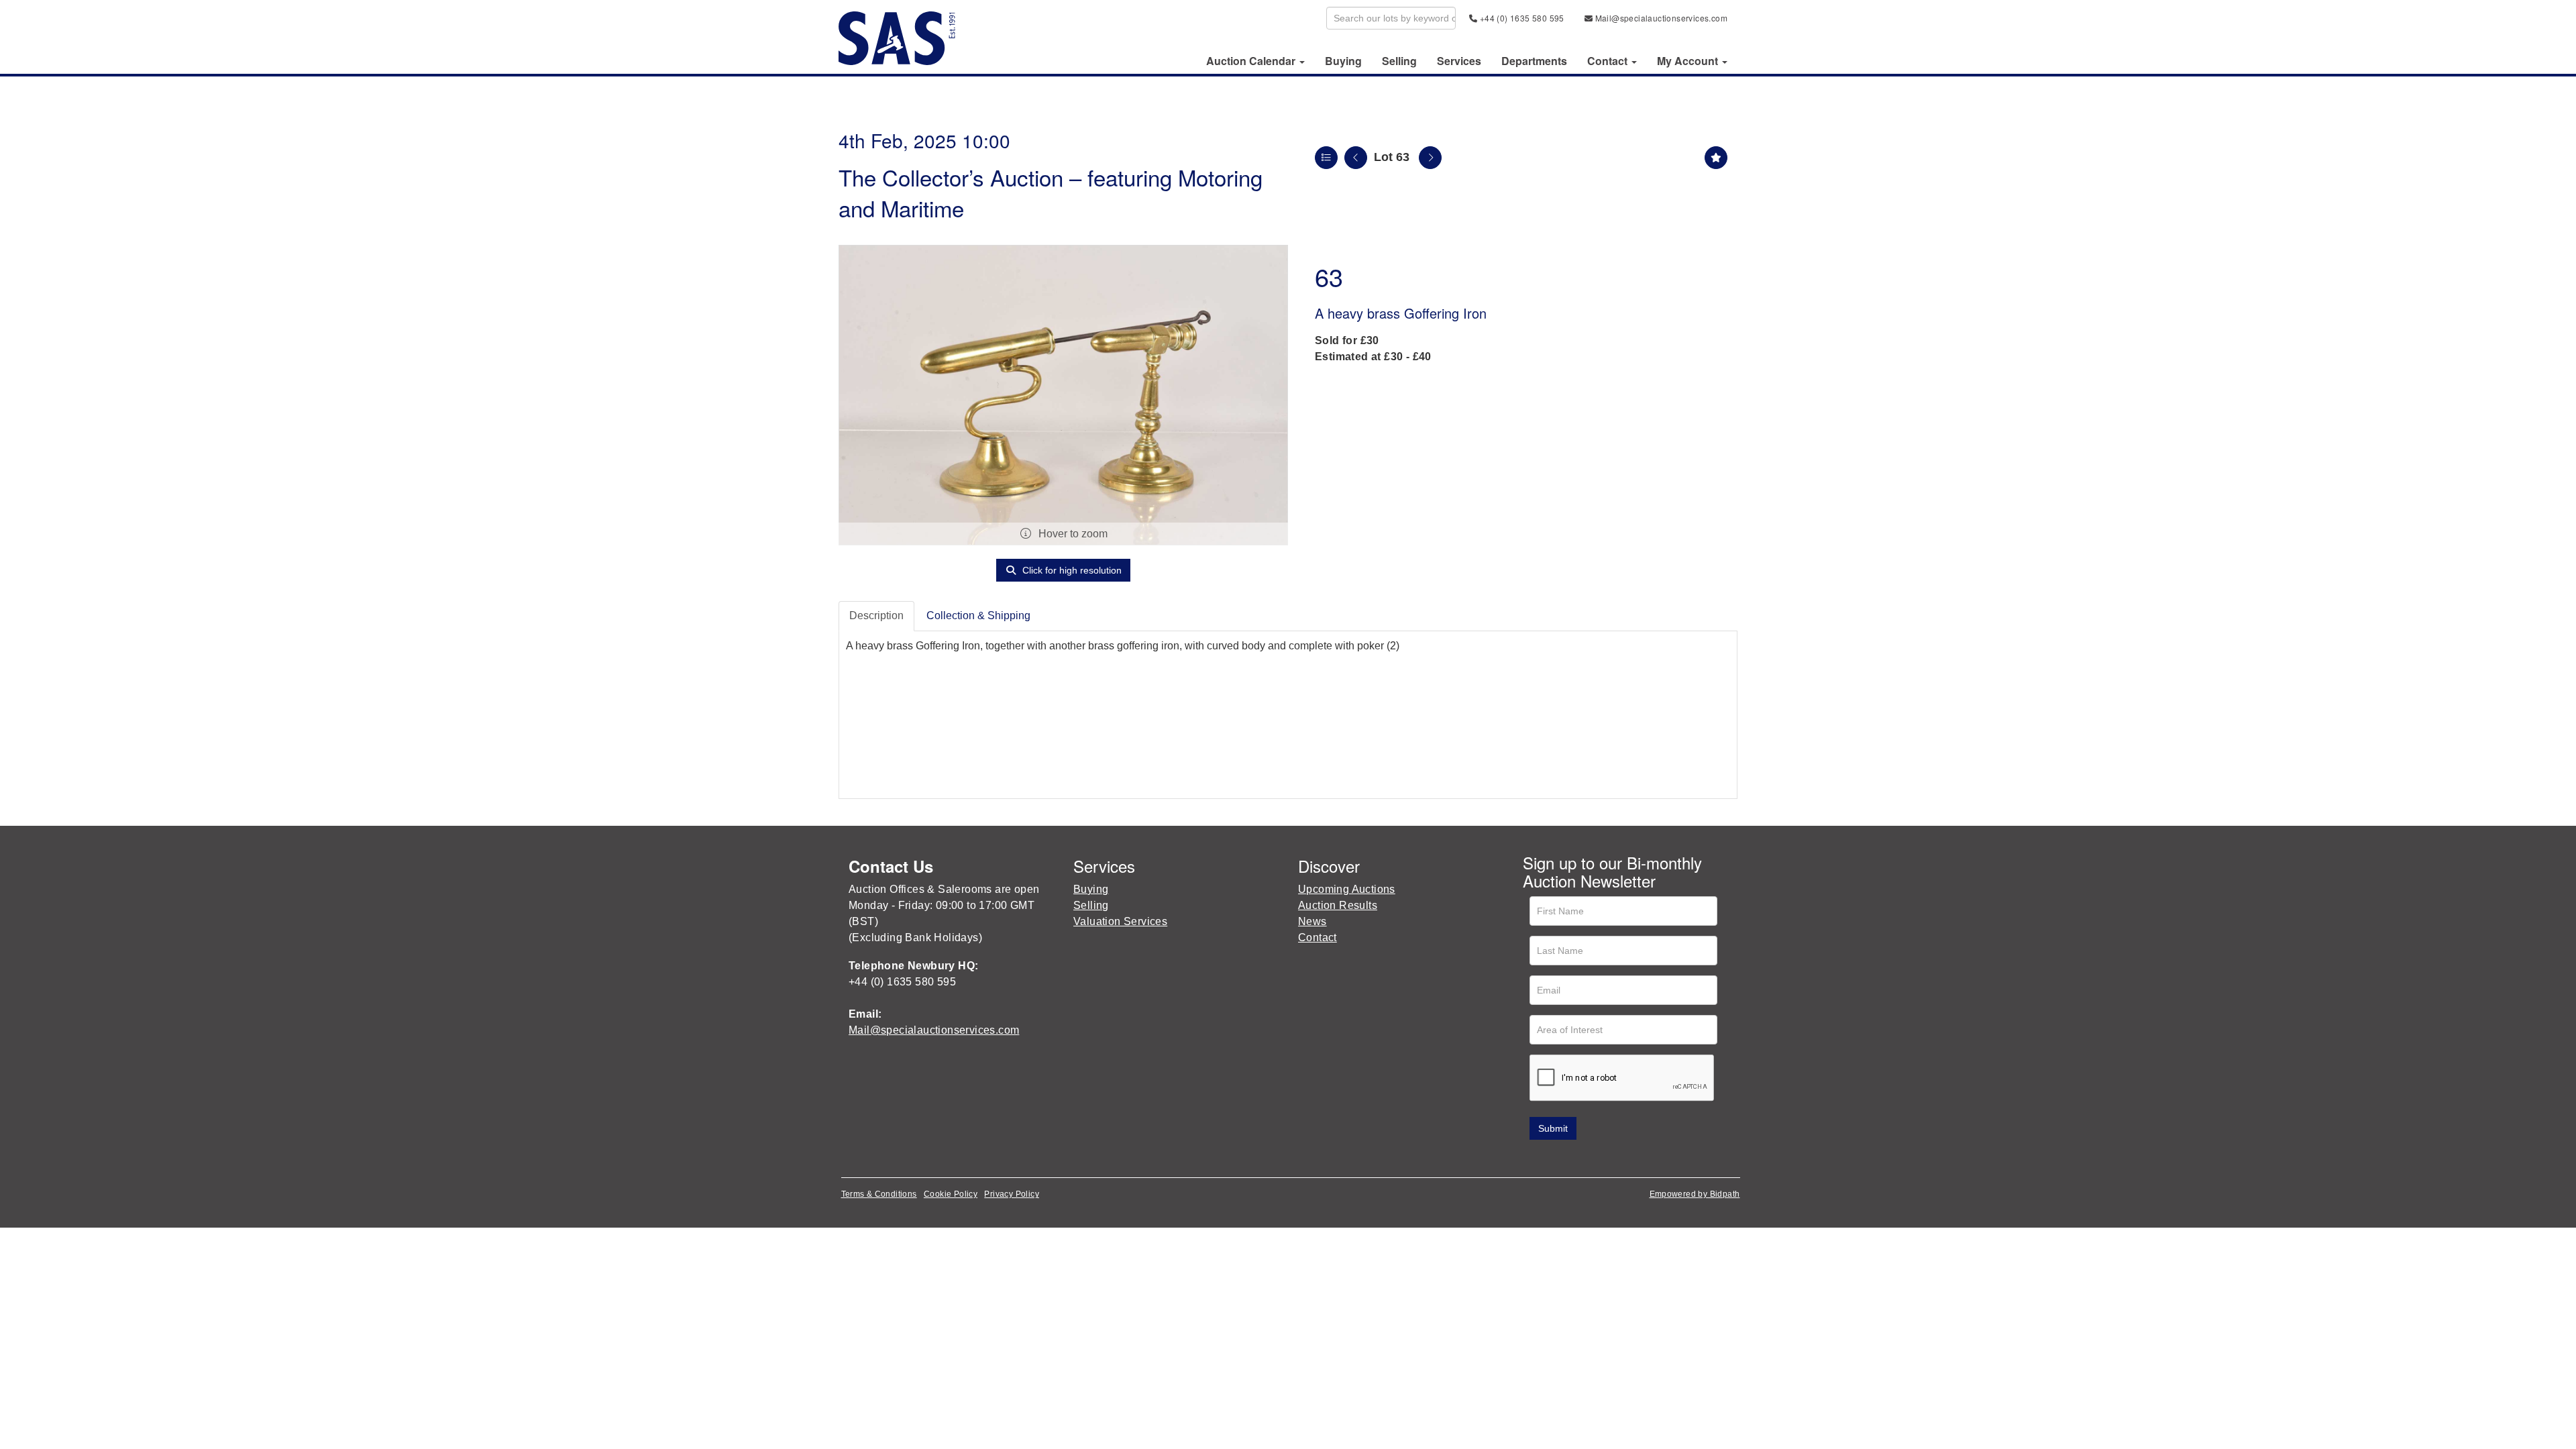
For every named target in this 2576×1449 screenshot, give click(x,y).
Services (1459, 61)
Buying (1343, 61)
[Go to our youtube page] (1591, 1159)
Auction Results (1338, 905)
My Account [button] (1689, 61)
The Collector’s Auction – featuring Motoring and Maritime (1051, 192)
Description (876, 615)
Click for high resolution (1071, 570)
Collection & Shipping (978, 615)
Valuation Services (1120, 921)
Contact (1318, 937)
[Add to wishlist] (1716, 158)
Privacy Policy (1012, 1194)
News (1312, 921)
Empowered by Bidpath (1695, 1194)
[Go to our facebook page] (1536, 1159)
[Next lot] (1430, 158)
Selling (1399, 61)
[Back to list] (1326, 158)
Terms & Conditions (879, 1194)
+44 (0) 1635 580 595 (1520, 18)
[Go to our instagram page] (1619, 1159)
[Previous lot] (1356, 158)
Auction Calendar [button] (1252, 61)
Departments (1534, 61)
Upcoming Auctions (1347, 889)
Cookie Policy (951, 1194)
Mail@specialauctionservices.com (1660, 18)
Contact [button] (1609, 61)
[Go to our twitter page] (1564, 1159)
